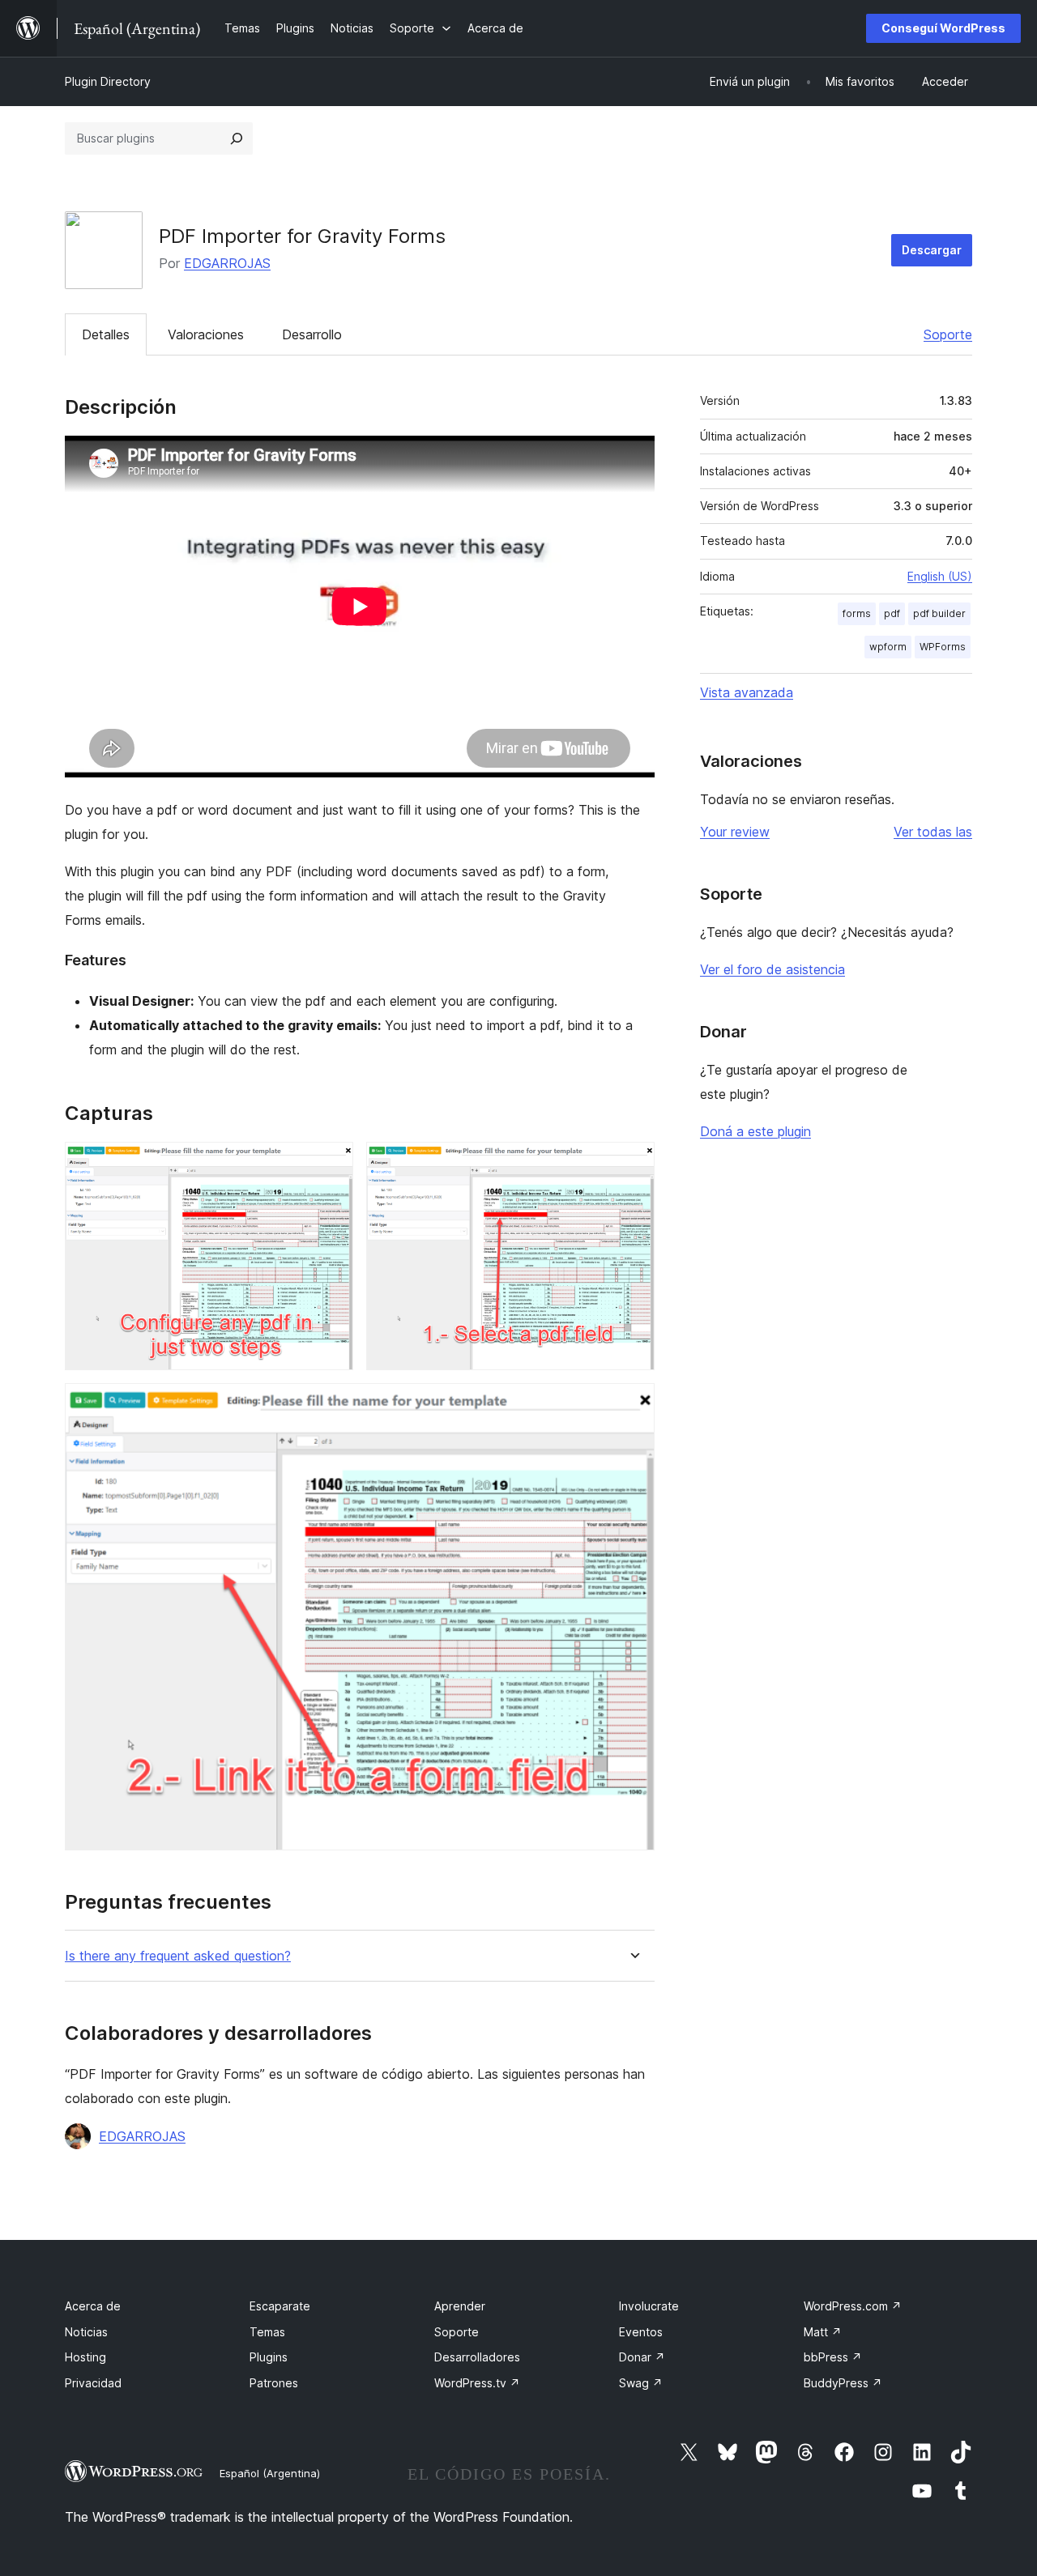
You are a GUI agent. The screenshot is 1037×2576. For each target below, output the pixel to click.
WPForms (943, 647)
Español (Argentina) (270, 2473)
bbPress (833, 2357)
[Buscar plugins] (237, 138)
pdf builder (939, 613)
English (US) (940, 576)
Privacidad (93, 2383)
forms (857, 613)
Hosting (85, 2357)
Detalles (106, 334)
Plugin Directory (108, 81)
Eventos (641, 2332)
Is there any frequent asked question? (178, 1956)
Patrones (274, 2383)
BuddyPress (843, 2383)
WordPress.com (853, 2306)
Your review (735, 832)
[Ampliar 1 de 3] (331, 1164)
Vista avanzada (747, 692)
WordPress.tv (477, 2383)
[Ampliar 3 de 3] (633, 1405)
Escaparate (280, 2306)
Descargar (932, 250)
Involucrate (649, 2306)
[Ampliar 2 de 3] (633, 1164)
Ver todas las (933, 832)
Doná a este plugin (755, 1131)
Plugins (269, 2357)
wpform (888, 647)
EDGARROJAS (227, 263)
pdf (892, 613)
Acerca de (93, 2306)
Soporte (948, 334)
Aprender (460, 2306)
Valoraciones (206, 334)
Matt (823, 2332)
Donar (642, 2357)
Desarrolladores (477, 2357)
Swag (641, 2383)
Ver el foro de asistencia (772, 969)
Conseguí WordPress (943, 28)
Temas (267, 2332)
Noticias (86, 2332)
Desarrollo (312, 334)
